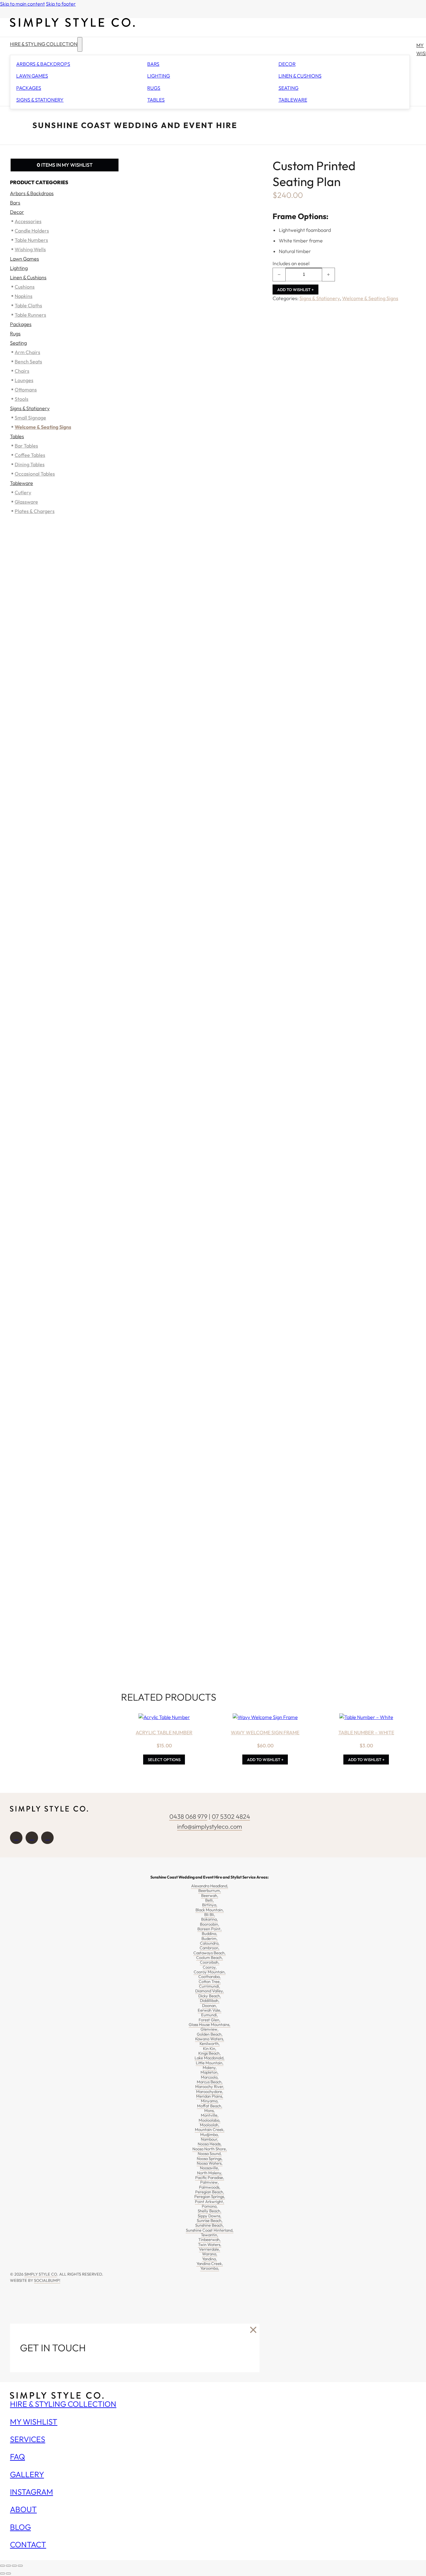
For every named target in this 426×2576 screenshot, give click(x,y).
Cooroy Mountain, (210, 1972)
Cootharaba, (210, 1976)
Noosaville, (210, 2168)
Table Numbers (31, 240)
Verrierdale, (210, 2249)
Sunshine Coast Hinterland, (210, 2230)
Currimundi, (210, 1986)
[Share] (14, 2566)
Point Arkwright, (210, 2201)
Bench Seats (28, 362)
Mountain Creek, (210, 2129)
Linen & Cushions (300, 76)
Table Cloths (28, 305)
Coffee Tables (30, 455)
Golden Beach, (210, 2034)
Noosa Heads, (210, 2144)
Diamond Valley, (210, 1991)
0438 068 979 (188, 1816)
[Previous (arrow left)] (2, 2574)
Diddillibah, (210, 2000)
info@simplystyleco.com (210, 1826)
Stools (22, 399)
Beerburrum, (210, 1890)
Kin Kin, (210, 2048)
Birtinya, (210, 1905)
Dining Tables (30, 464)
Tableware (293, 100)
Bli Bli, (210, 1914)
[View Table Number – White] (366, 1717)
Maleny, (210, 2067)
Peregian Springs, (210, 2196)
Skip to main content (22, 4)
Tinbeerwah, (210, 2239)
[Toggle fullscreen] (8, 2566)
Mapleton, (210, 2072)
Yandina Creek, (210, 2263)
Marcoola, (210, 2077)
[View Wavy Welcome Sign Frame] (265, 1717)
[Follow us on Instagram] (32, 1838)
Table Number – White (366, 1732)
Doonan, (210, 2005)
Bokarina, (210, 1919)
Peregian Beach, (210, 2192)
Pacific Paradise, (210, 2177)
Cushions (25, 287)
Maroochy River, (210, 2086)
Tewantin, (210, 2235)
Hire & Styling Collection (44, 44)
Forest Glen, (210, 2020)
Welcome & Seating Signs (370, 298)
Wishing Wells (30, 249)
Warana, (210, 2254)
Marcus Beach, (210, 2082)
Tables (156, 100)
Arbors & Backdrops (43, 64)
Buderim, (210, 1938)
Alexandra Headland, (210, 1886)
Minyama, (210, 2101)
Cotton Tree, (210, 1981)
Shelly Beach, (210, 2211)
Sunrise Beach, (210, 2220)
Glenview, (210, 2029)
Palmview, (210, 2182)
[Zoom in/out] (2, 2566)
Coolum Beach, (210, 1957)
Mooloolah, (210, 2125)
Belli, (210, 1900)
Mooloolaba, (210, 2120)
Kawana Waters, (210, 2039)
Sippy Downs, (210, 2216)
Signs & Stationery (40, 100)
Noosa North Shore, (210, 2149)
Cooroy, (210, 1967)
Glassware (26, 502)
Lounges (24, 380)
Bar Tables (26, 446)
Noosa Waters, (210, 2163)
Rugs (154, 88)
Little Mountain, (210, 2063)
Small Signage (30, 418)
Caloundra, (210, 1943)
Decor (287, 64)
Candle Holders (32, 231)
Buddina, (210, 1933)
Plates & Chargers (35, 511)
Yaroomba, (210, 2268)
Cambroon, (210, 1948)
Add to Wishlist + (295, 290)
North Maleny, (210, 2173)
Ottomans (26, 390)
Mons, (210, 2110)
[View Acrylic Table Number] (164, 1717)
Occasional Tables (35, 474)
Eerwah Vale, (210, 2010)
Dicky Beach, (210, 1996)
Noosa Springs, (210, 2158)
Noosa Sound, (210, 2153)
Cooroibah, (210, 1962)
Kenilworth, (210, 2043)
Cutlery (23, 492)
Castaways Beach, (210, 1953)
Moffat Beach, (210, 2106)
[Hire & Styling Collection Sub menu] (80, 44)
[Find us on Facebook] (16, 1838)
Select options (164, 1760)
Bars (153, 64)
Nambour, (210, 2139)
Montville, (210, 2115)
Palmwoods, (210, 2187)
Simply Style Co (41, 2274)
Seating (288, 88)
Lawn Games (32, 76)
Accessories (28, 221)
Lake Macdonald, (210, 2058)
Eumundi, (210, 2015)
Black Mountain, (210, 1910)
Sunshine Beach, (210, 2225)
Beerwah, (210, 1895)
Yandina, (210, 2259)
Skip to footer (61, 4)
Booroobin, (210, 1924)
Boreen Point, (210, 1929)
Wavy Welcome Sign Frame (265, 1732)
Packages (29, 88)
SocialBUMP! (47, 2280)
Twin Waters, (210, 2244)
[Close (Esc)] (20, 2566)
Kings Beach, (210, 2053)
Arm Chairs (27, 352)
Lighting (159, 76)
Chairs (22, 371)
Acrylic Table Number (164, 1732)
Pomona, (210, 2206)
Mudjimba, (210, 2134)
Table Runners (30, 315)
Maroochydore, (210, 2091)
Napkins (24, 296)
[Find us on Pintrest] (47, 1838)
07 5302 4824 (231, 1816)
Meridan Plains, (210, 2096)
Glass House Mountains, (210, 2024)
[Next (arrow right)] (8, 2574)
